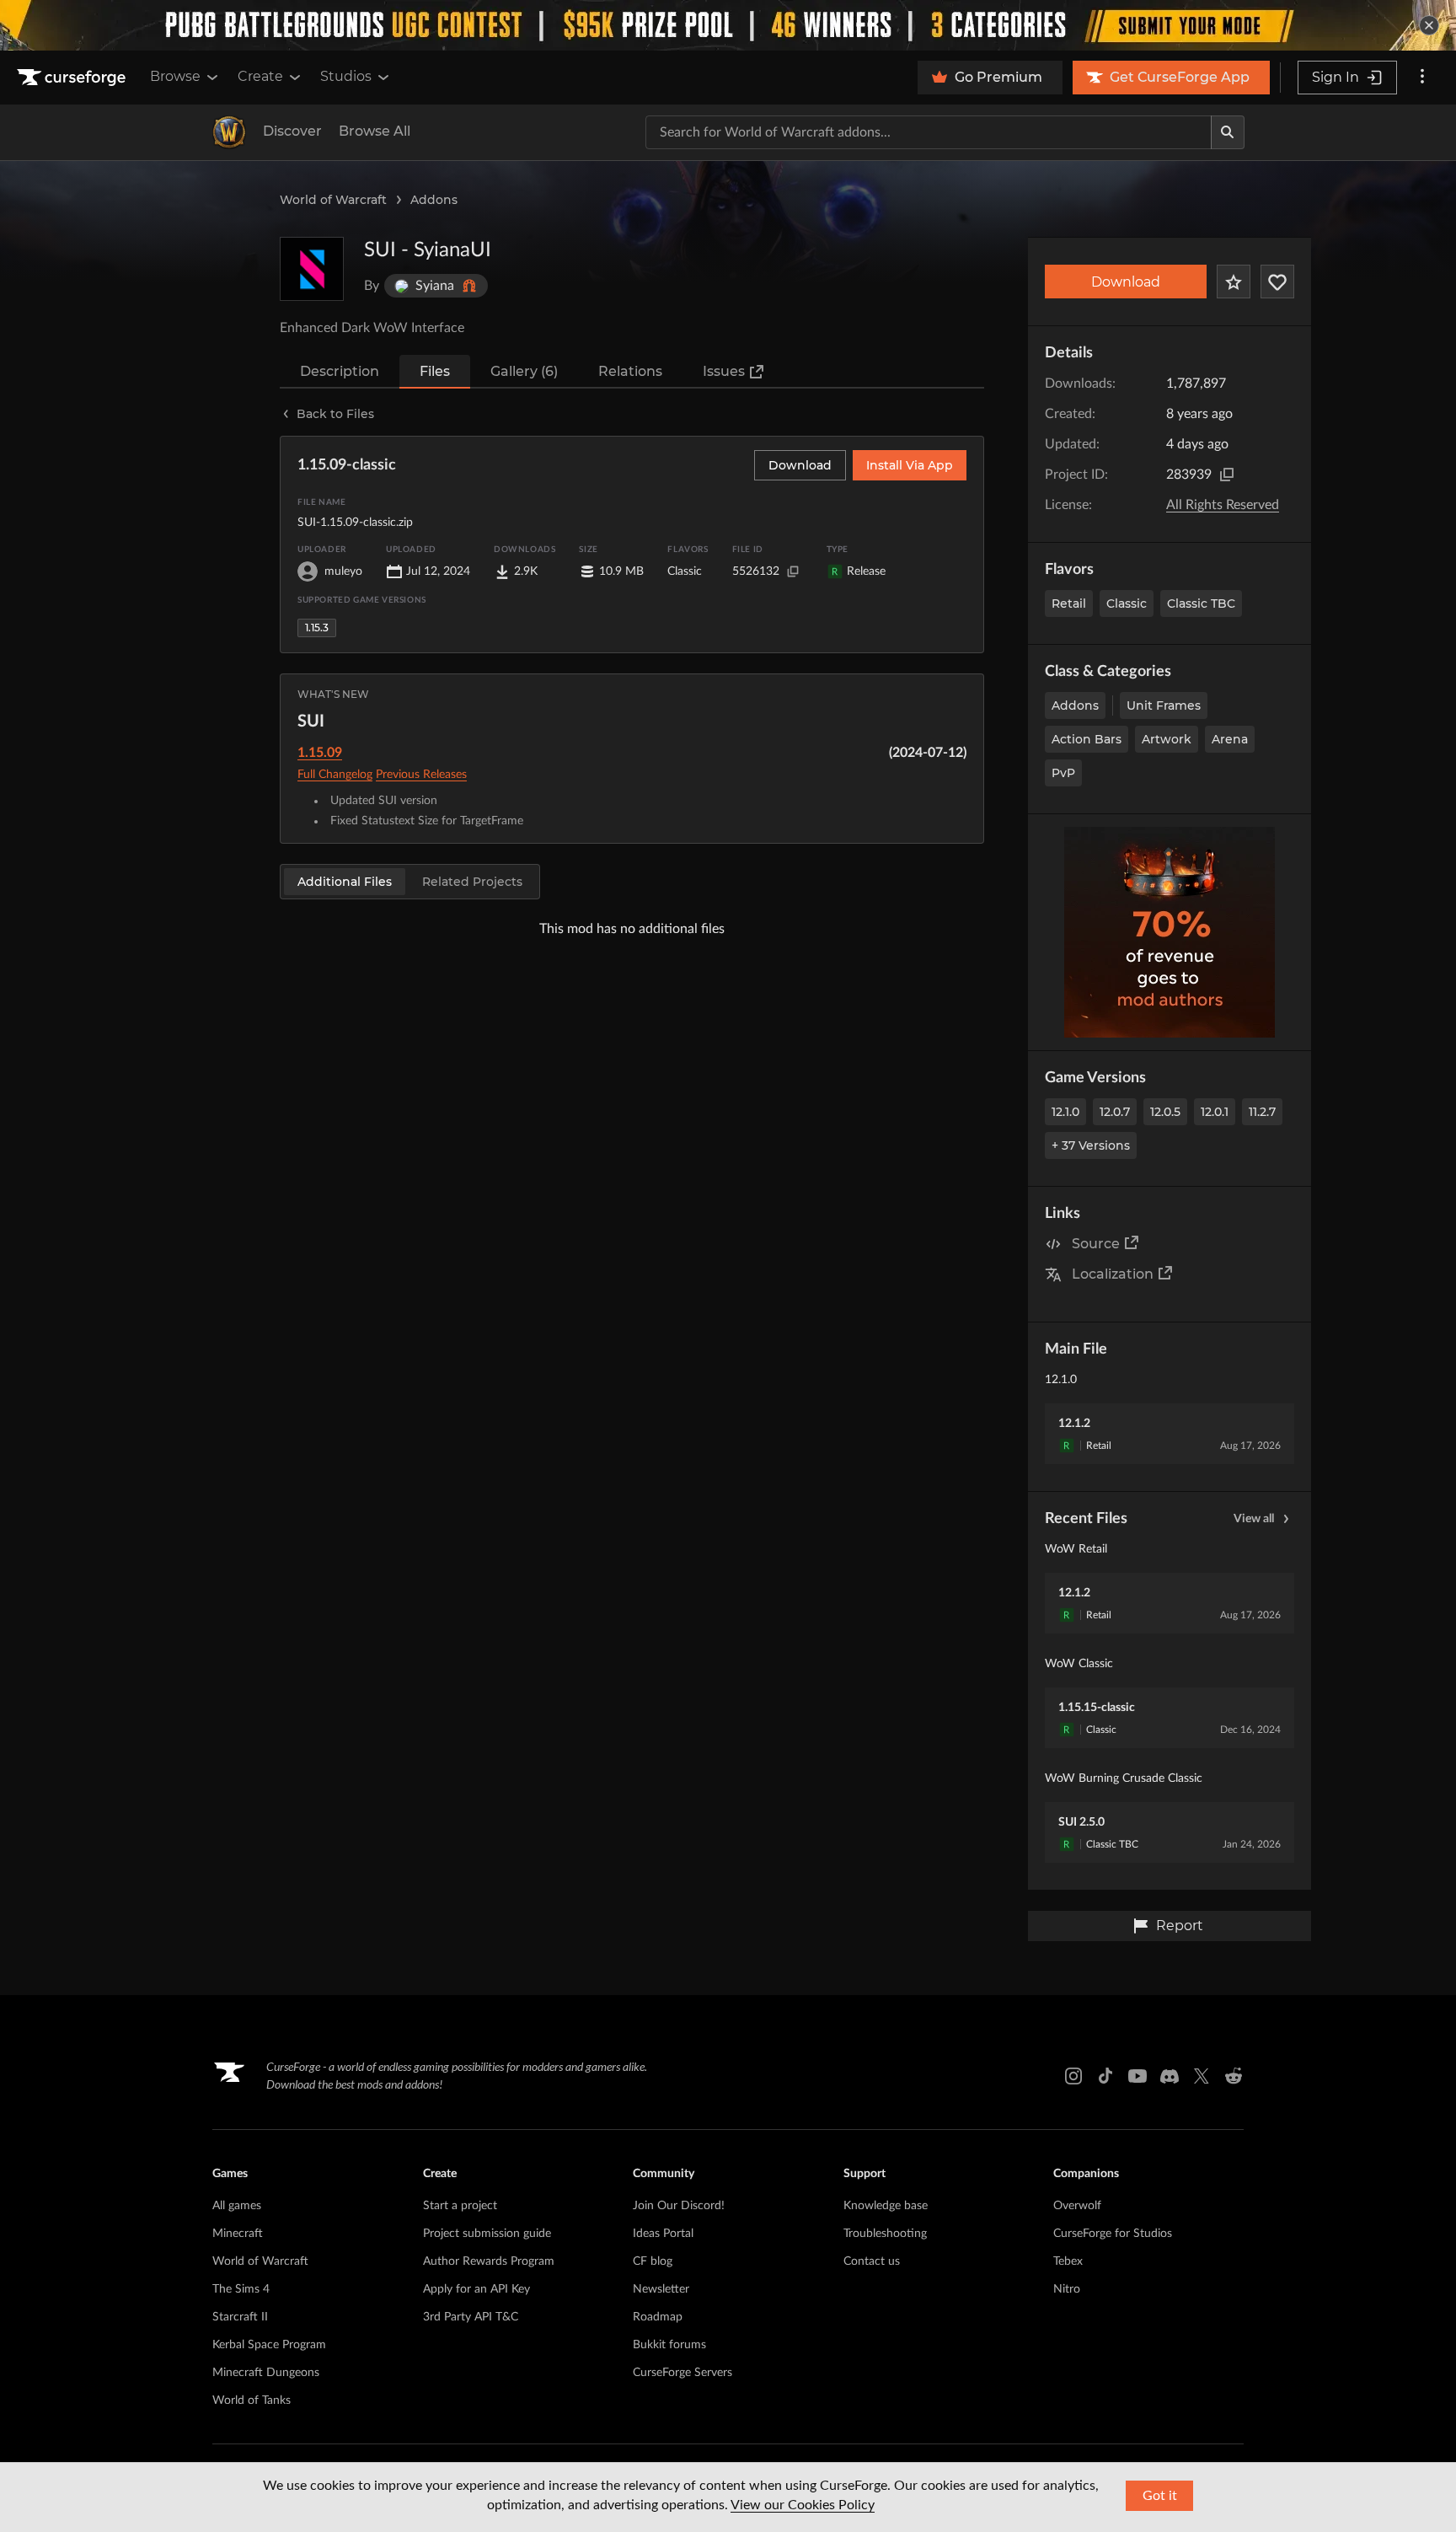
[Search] (1228, 132)
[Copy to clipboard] (1227, 475)
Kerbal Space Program (269, 2345)
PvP (1063, 773)
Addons (434, 200)
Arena (1230, 739)
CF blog (653, 2261)
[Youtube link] (1137, 2076)
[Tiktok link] (1105, 2076)
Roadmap (658, 2317)
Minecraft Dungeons (266, 2373)
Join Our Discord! (679, 2206)
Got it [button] (1160, 2496)
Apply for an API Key (476, 2289)
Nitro (1067, 2289)
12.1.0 (1065, 1112)
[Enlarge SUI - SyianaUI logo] (312, 269)
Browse (175, 76)
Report (1180, 1926)
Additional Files (345, 882)
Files (435, 371)
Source (1096, 1244)
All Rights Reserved (1223, 505)
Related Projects (472, 882)
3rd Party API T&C (471, 2317)
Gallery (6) (524, 371)
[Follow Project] (1277, 282)
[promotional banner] (728, 25)
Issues (724, 371)
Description (340, 371)
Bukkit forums (669, 2345)
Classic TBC (1201, 603)
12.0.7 (1115, 1112)
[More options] (1422, 78)
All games (237, 2206)
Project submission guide (487, 2234)
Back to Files (335, 414)
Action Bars (1087, 739)
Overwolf (1077, 2206)
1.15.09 (320, 753)
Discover (292, 131)
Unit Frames (1164, 705)
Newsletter (661, 2289)
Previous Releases (421, 775)
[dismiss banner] (1429, 25)
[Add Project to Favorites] (1234, 282)
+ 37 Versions (1091, 1145)
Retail (1069, 603)
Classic (1127, 603)
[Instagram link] (1073, 2076)
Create (260, 76)
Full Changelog (335, 775)
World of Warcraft (333, 200)
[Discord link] (1170, 2076)
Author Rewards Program (489, 2261)
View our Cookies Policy (803, 2505)
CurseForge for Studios (1113, 2234)
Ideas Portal (663, 2234)
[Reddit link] (1234, 2076)
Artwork (1167, 739)
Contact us (872, 2261)
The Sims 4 (241, 2289)
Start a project (460, 2206)
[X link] (1202, 2076)
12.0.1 (1215, 1112)
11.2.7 (1262, 1112)
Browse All (375, 131)
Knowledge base (886, 2206)
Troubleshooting (885, 2234)
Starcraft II (240, 2317)
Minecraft (238, 2234)
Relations (630, 371)
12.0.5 (1165, 1112)
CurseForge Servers (682, 2373)
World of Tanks (252, 2401)
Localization (1113, 1274)
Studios (346, 76)
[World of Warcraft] (229, 132)
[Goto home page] (73, 78)
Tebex (1068, 2261)
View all (1254, 1519)
